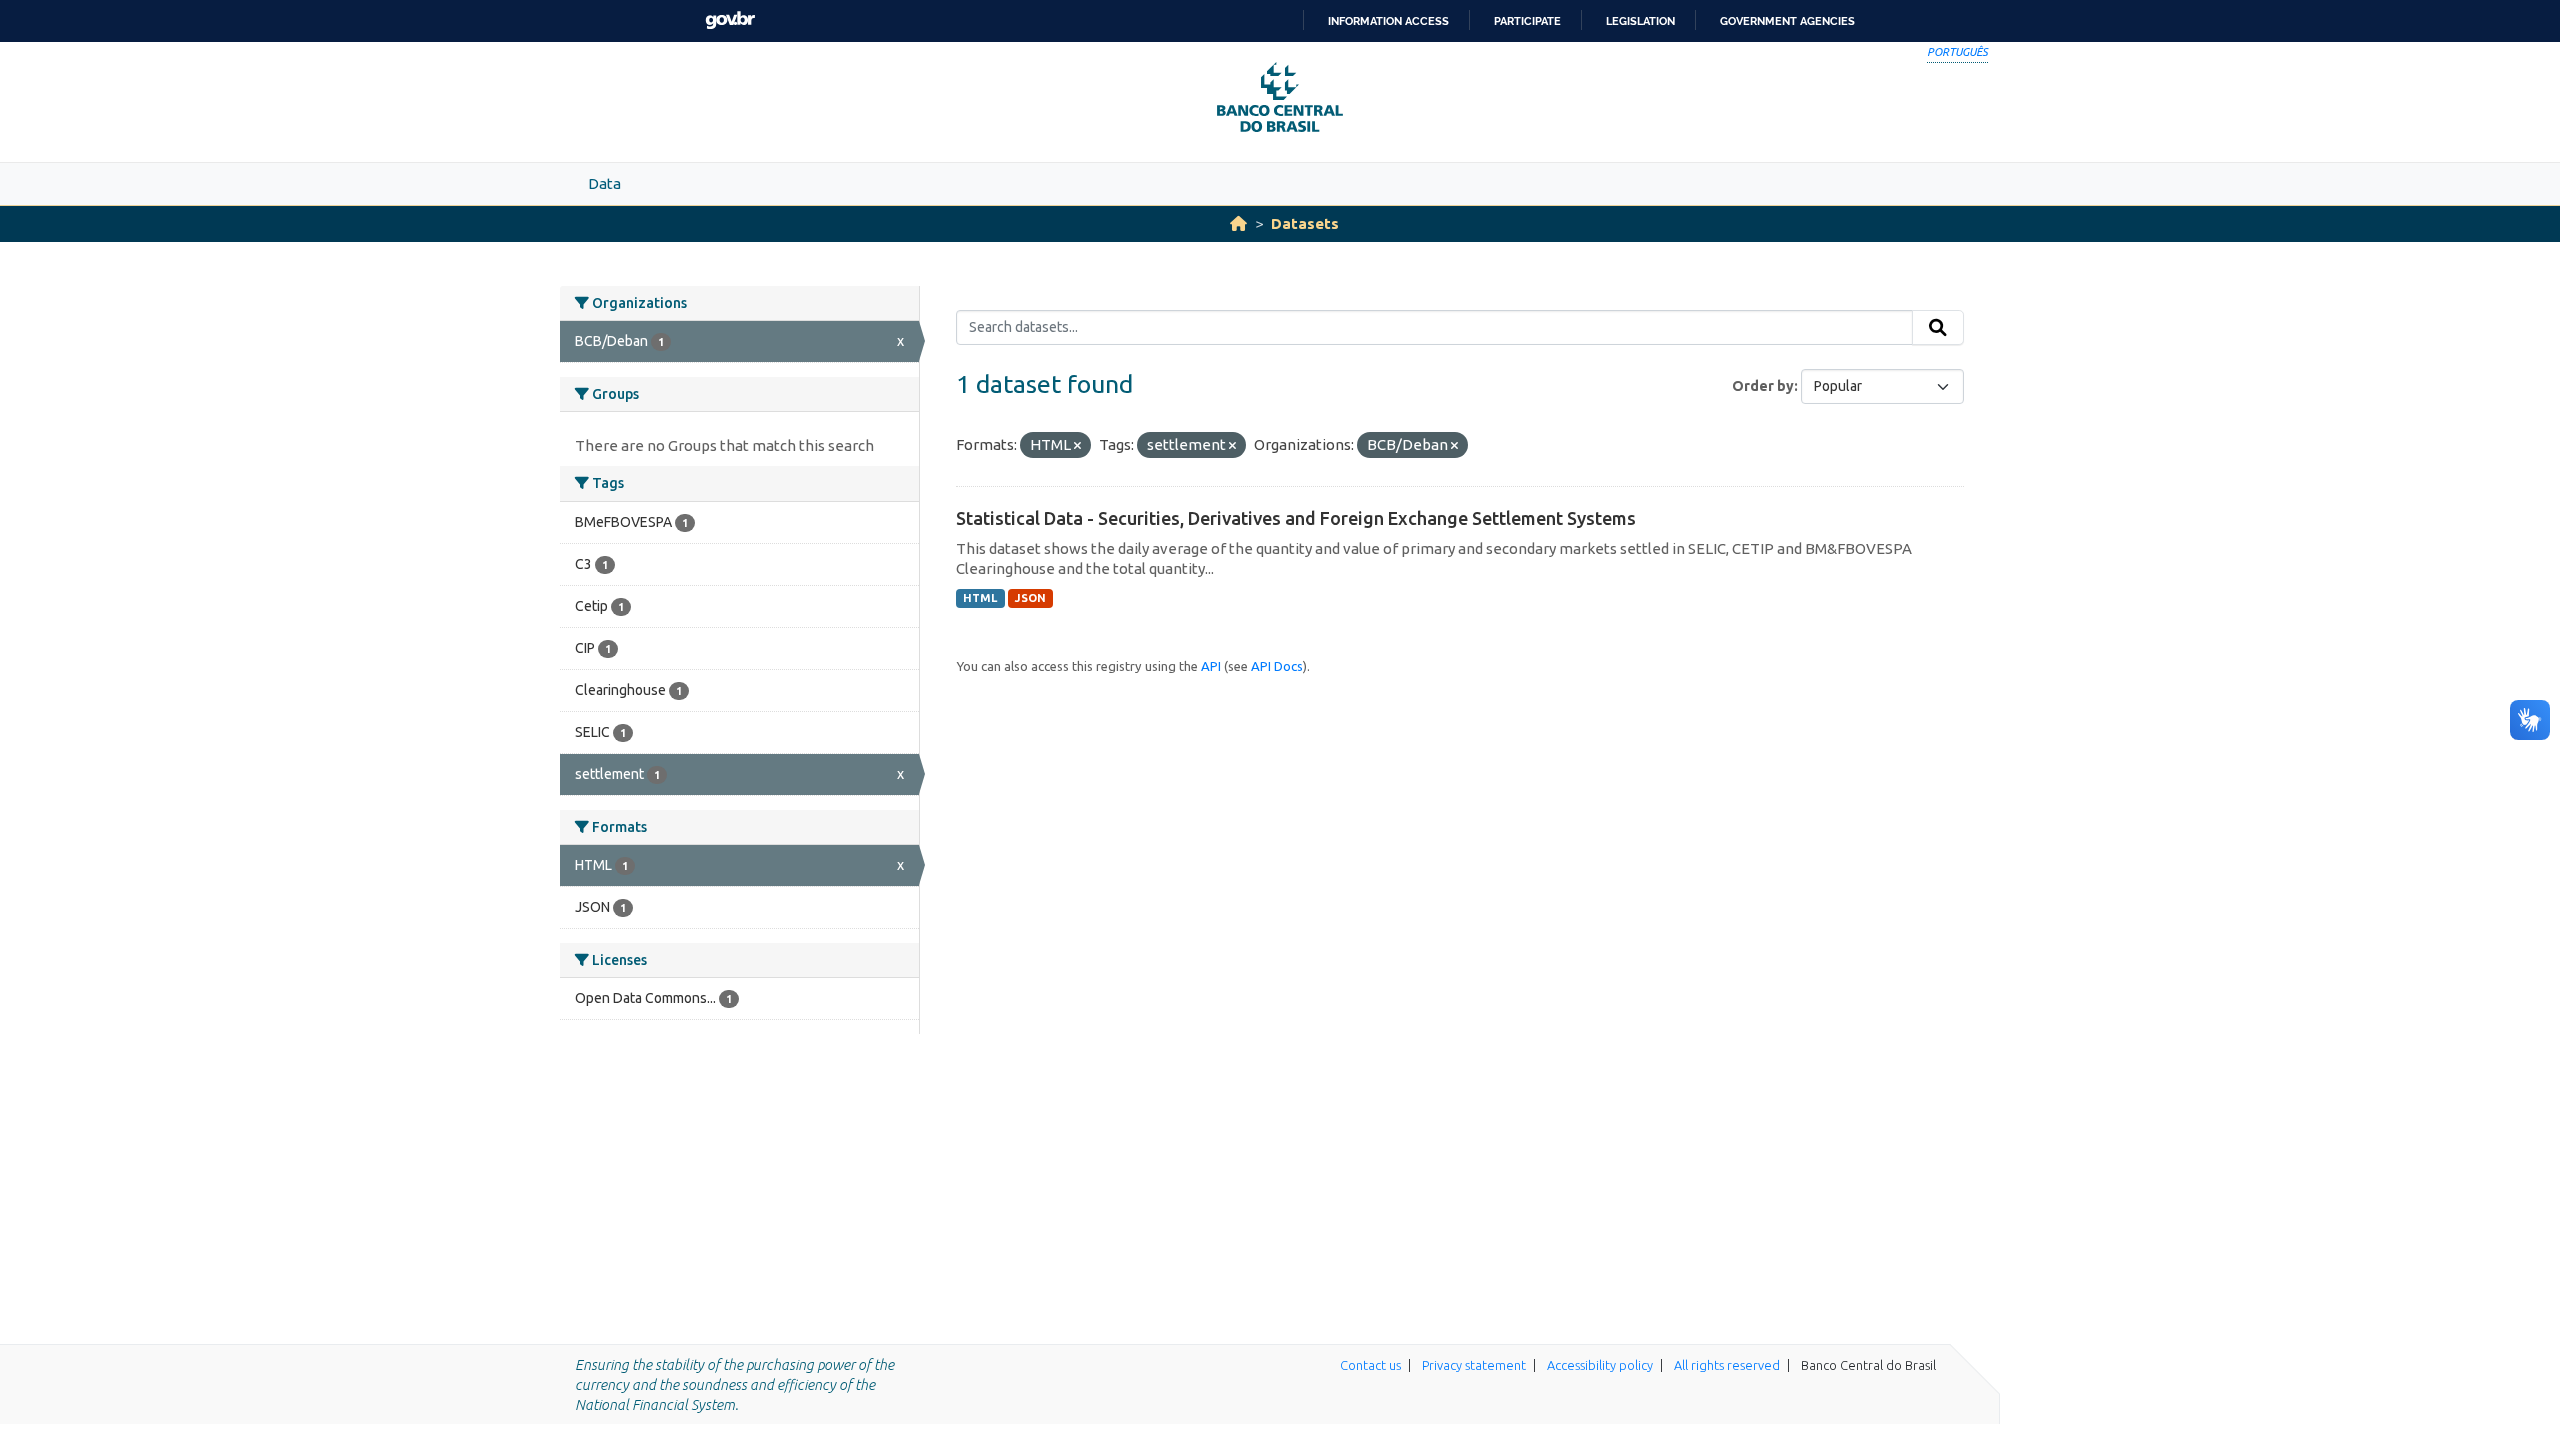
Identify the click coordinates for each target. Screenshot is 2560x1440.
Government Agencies (1787, 21)
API (1211, 666)
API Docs (1277, 666)
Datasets (1305, 223)
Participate (1527, 21)
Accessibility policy (1600, 1365)
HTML (980, 598)
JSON (1030, 598)
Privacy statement (1474, 1365)
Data (604, 183)
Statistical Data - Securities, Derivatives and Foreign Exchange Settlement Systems (1296, 518)
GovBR (730, 20)
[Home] (1238, 223)
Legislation (1640, 21)
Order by (1763, 386)
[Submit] (1938, 328)
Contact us (1370, 1365)
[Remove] (1077, 446)
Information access (1388, 21)
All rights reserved (1727, 1365)
